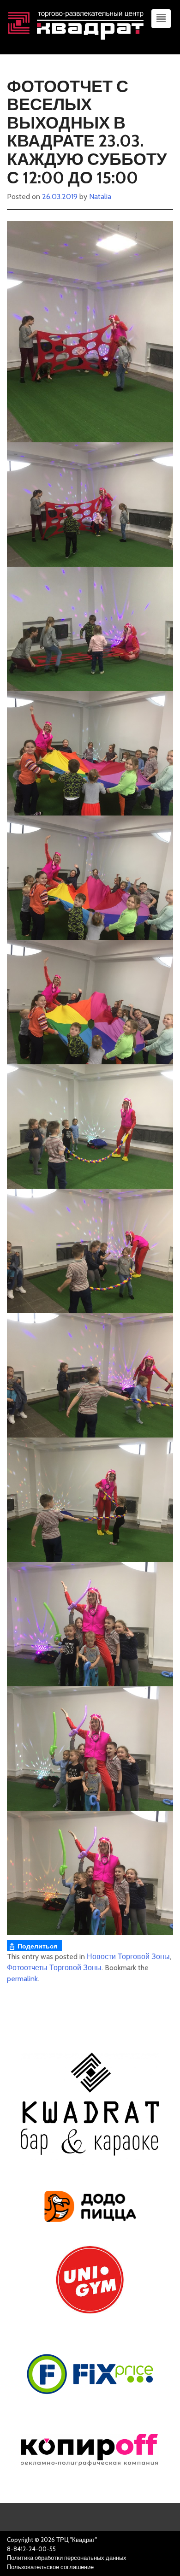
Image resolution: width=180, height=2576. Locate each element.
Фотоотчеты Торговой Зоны (54, 1968)
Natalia (100, 197)
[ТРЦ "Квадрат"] (76, 24)
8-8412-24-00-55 (31, 2549)
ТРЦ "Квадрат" (77, 2540)
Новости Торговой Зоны (128, 1957)
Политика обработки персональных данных (67, 2558)
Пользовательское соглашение (50, 2567)
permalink (22, 1979)
